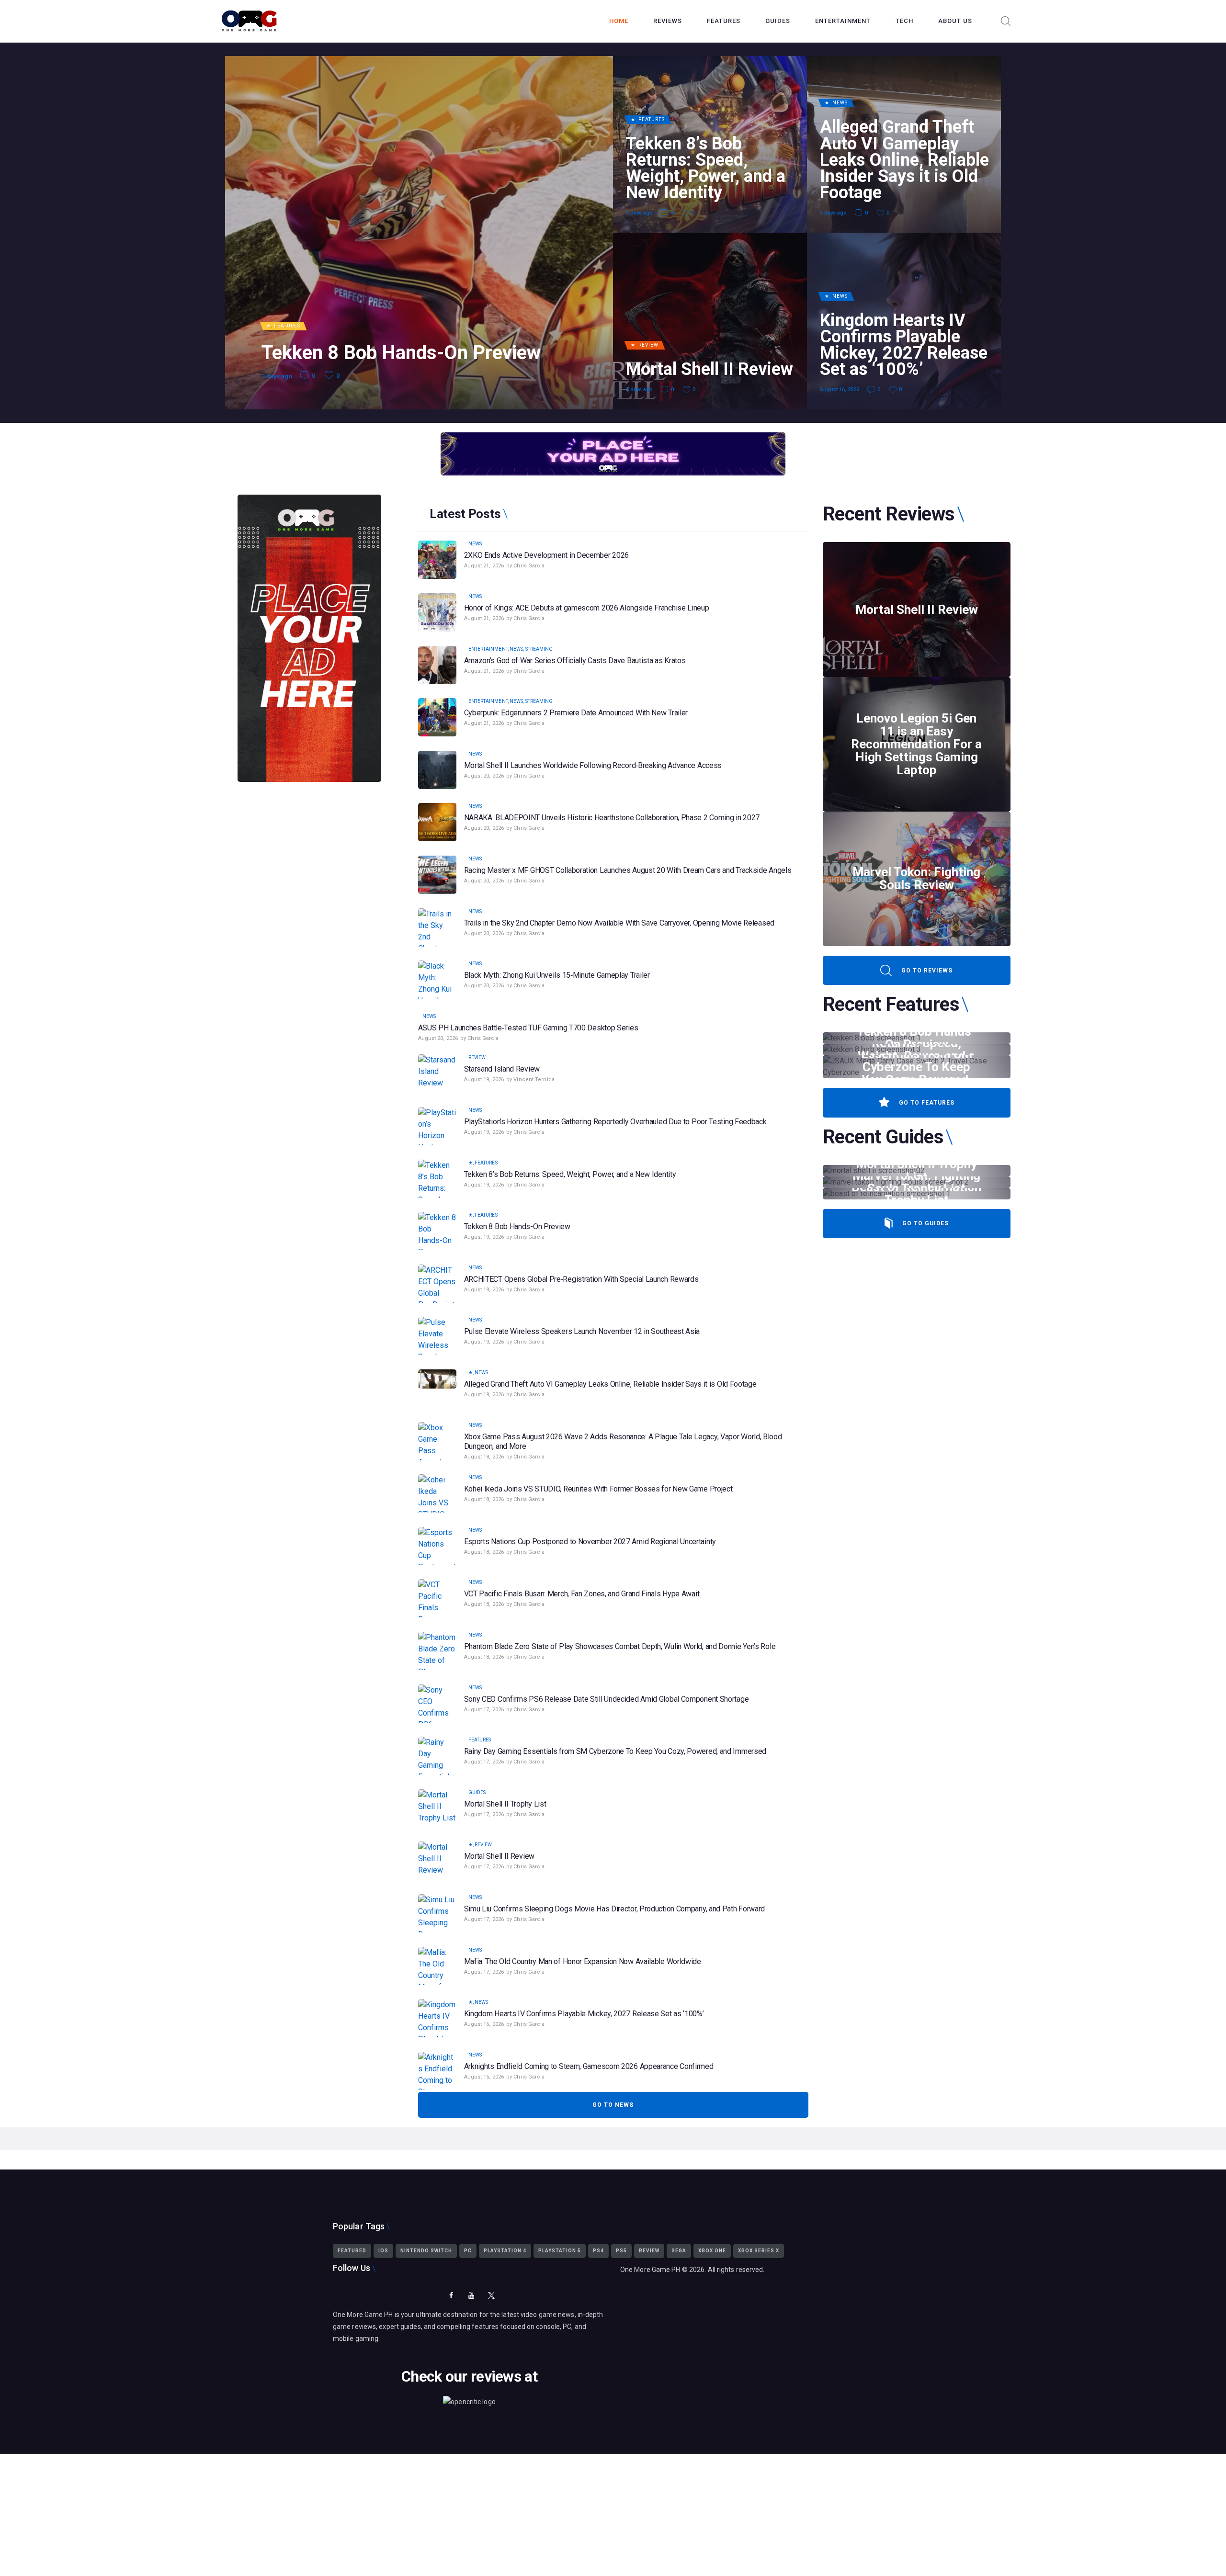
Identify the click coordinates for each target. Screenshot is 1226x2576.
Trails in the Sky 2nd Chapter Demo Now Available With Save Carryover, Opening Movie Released (619, 923)
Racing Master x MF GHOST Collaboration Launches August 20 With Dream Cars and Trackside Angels (628, 870)
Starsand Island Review (502, 1069)
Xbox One (712, 2251)
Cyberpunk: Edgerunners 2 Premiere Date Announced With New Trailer (576, 713)
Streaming (539, 649)
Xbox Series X (759, 2251)
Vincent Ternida (534, 1079)
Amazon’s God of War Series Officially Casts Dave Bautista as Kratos (575, 661)
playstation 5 (560, 2251)
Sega (679, 2251)
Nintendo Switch (426, 2251)
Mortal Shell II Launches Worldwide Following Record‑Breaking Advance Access (593, 765)
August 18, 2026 (484, 1457)
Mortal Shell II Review (709, 369)
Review (648, 345)
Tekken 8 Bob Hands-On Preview (401, 353)
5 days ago (639, 390)
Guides (477, 1792)
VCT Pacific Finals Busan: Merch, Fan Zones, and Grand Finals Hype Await (582, 1594)
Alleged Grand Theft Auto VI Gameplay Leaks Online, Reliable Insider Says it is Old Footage (904, 160)
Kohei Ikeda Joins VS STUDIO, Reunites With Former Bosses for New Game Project (598, 1489)
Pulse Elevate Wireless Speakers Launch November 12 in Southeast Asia (582, 1331)
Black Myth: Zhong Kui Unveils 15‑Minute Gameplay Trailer (557, 975)
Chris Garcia (529, 566)
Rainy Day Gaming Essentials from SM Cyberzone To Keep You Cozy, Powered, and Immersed (615, 1751)
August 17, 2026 (484, 1710)
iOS (383, 2251)
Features (287, 326)
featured (352, 2251)
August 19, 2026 (484, 1079)
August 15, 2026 (484, 2077)
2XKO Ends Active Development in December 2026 (547, 555)
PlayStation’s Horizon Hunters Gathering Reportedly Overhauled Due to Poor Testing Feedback (615, 1122)
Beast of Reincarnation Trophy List (916, 1194)
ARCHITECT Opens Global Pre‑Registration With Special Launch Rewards (581, 1279)
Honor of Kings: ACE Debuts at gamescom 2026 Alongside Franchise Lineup (587, 608)
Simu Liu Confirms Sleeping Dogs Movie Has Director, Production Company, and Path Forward (615, 1909)
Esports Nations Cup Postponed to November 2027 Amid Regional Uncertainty (590, 1542)
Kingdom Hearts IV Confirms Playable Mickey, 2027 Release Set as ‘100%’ (904, 345)
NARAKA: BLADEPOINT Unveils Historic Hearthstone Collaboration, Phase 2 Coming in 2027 (612, 818)
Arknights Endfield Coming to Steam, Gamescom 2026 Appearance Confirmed (589, 2066)
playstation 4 (505, 2251)
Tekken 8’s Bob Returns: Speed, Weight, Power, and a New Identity (706, 168)
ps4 (598, 2251)
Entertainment (488, 649)
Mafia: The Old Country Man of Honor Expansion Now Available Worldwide (583, 1961)
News (840, 103)
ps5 (621, 2251)
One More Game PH (650, 2270)
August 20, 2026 (484, 776)
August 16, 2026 (840, 390)
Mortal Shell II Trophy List (505, 1804)
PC (468, 2251)
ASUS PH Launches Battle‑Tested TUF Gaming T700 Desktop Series (528, 1028)
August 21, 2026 (484, 566)
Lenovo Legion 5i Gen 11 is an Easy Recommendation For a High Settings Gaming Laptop (916, 744)
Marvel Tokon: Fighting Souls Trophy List (916, 1182)
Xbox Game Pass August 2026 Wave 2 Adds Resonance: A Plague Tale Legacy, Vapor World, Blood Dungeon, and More (623, 1441)
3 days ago (277, 376)
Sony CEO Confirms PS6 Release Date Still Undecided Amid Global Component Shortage (607, 1699)
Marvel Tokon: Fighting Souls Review (916, 879)
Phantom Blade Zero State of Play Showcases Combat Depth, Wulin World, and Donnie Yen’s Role (620, 1646)
